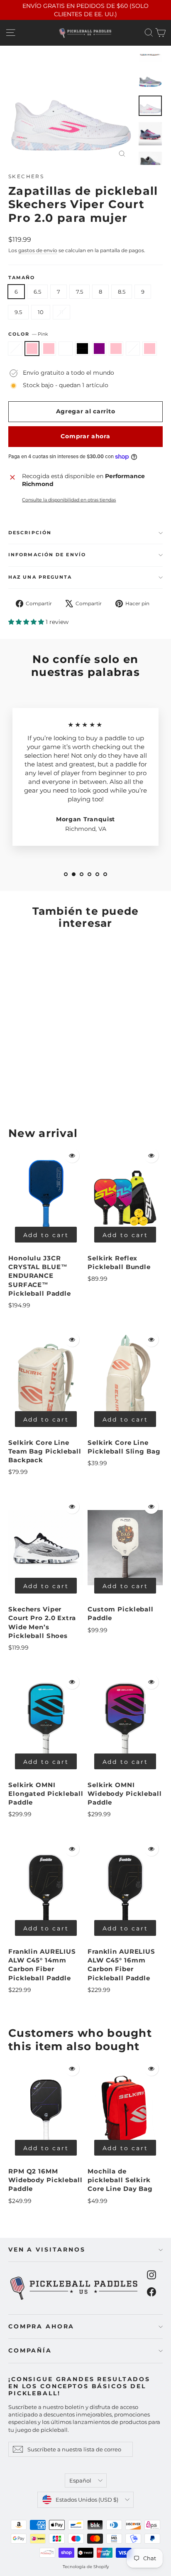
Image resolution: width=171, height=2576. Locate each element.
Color (28, 334)
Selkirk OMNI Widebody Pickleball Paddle (125, 1794)
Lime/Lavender (133, 349)
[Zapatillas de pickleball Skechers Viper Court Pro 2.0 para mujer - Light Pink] (68, 1089)
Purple (99, 349)
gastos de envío (38, 250)
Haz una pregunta (40, 577)
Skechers (26, 176)
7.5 (79, 292)
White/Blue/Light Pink (150, 349)
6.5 (37, 292)
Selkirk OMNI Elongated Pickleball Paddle (46, 1794)
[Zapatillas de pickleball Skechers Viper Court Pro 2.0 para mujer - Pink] (22, 1089)
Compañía (30, 2350)
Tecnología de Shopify (86, 2567)
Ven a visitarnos (47, 2249)
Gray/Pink (15, 349)
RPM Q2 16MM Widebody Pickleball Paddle (45, 2180)
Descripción (30, 533)
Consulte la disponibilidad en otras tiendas (69, 500)
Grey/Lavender (66, 349)
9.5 (18, 312)
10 (41, 312)
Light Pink (116, 349)
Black (82, 349)
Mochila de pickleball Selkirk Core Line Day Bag (120, 2180)
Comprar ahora (85, 436)
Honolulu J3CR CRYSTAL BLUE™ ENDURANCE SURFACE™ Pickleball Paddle (40, 1276)
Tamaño (22, 278)
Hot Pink (49, 349)
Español (80, 2480)
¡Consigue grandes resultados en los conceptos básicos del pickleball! (79, 2386)
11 (61, 312)
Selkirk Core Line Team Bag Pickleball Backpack (45, 1451)
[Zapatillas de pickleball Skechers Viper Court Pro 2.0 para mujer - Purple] (59, 1089)
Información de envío (47, 555)
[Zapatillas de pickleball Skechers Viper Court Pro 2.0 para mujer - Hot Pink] (31, 1089)
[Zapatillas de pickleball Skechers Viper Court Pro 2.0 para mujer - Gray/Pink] (13, 1089)
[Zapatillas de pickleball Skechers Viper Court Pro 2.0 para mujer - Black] (49, 1089)
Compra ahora (41, 2326)
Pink (32, 349)
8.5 (122, 292)
